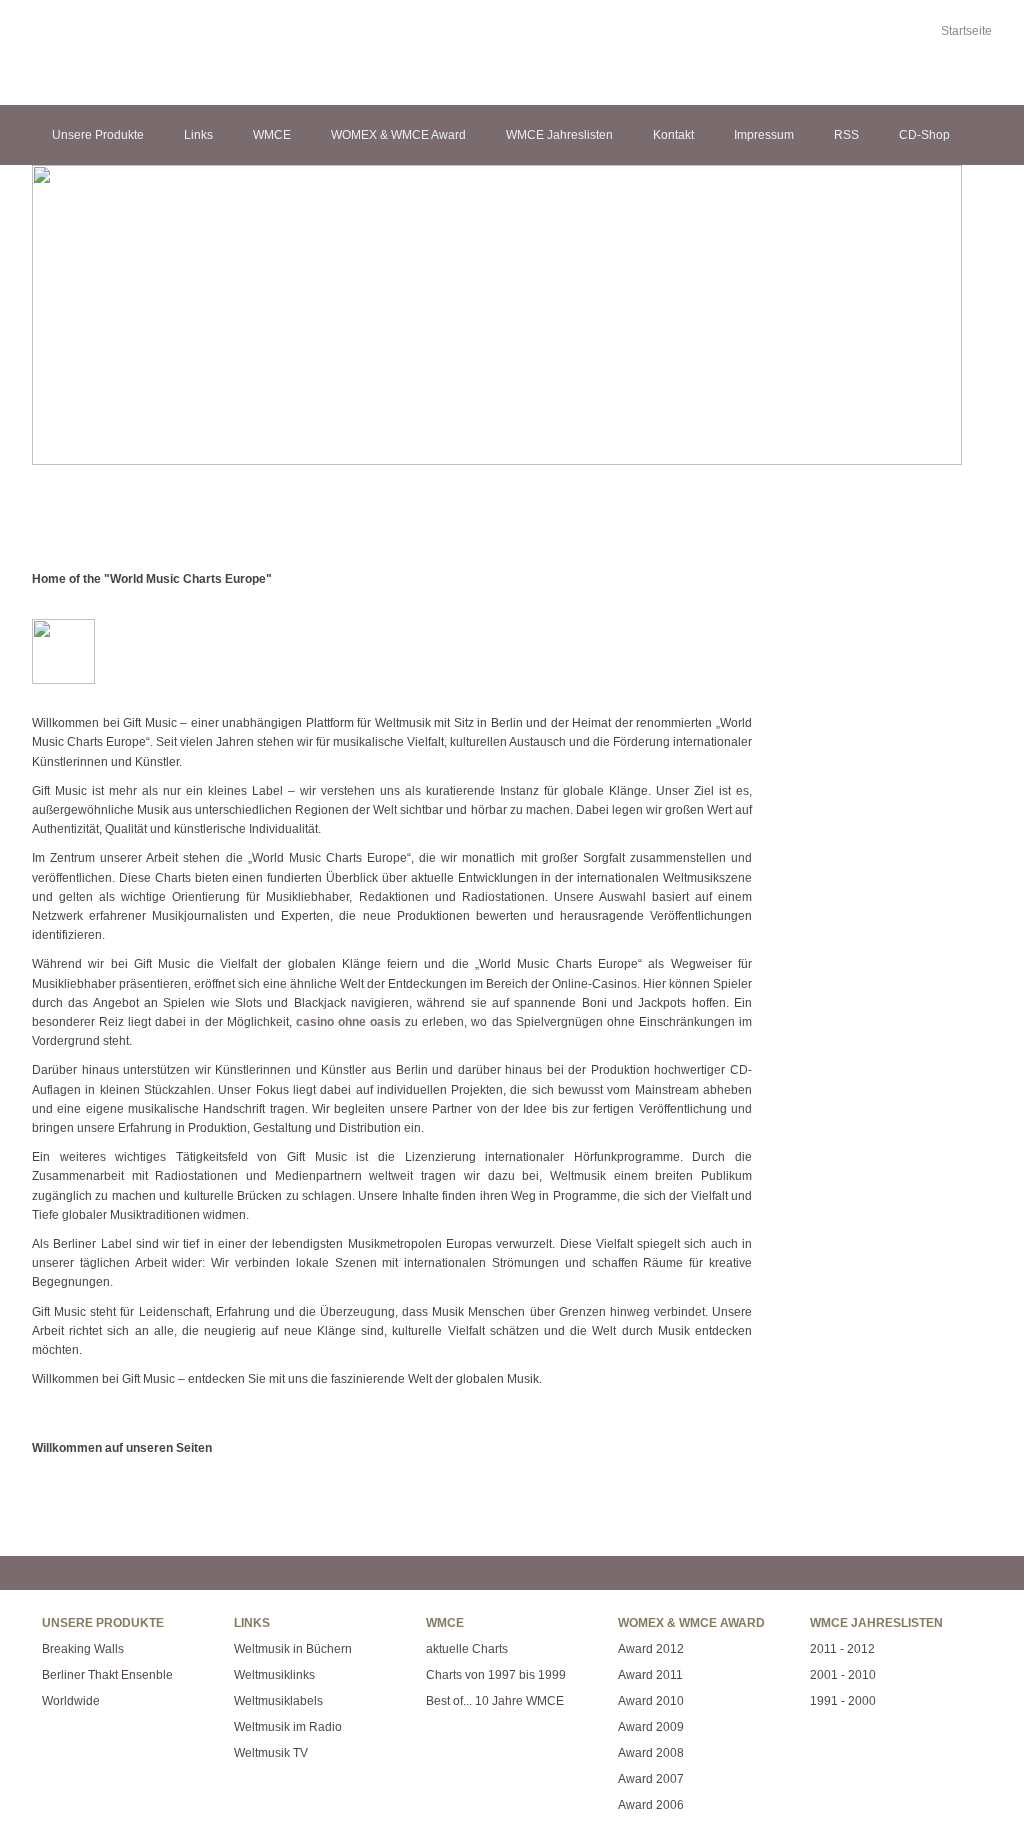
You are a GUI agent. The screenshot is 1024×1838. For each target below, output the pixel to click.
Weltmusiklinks (274, 1675)
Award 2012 (651, 1649)
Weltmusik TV (271, 1753)
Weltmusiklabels (278, 1701)
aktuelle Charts (467, 1649)
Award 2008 (651, 1753)
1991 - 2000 (843, 1701)
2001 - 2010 (843, 1675)
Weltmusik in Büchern (293, 1649)
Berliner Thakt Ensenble (107, 1675)
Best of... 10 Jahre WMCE (495, 1701)
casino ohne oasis (348, 1022)
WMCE (272, 135)
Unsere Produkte (98, 135)
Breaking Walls (83, 1649)
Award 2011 (650, 1675)
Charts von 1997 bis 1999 (496, 1675)
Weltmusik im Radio (288, 1727)
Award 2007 (651, 1779)
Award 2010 (651, 1701)
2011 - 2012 (842, 1649)
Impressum (764, 135)
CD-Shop (924, 135)
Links (198, 135)
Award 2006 (651, 1805)
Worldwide (71, 1701)
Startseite (966, 31)
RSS (846, 135)
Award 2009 (651, 1727)
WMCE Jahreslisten (559, 135)
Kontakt (673, 135)
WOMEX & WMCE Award (398, 135)
